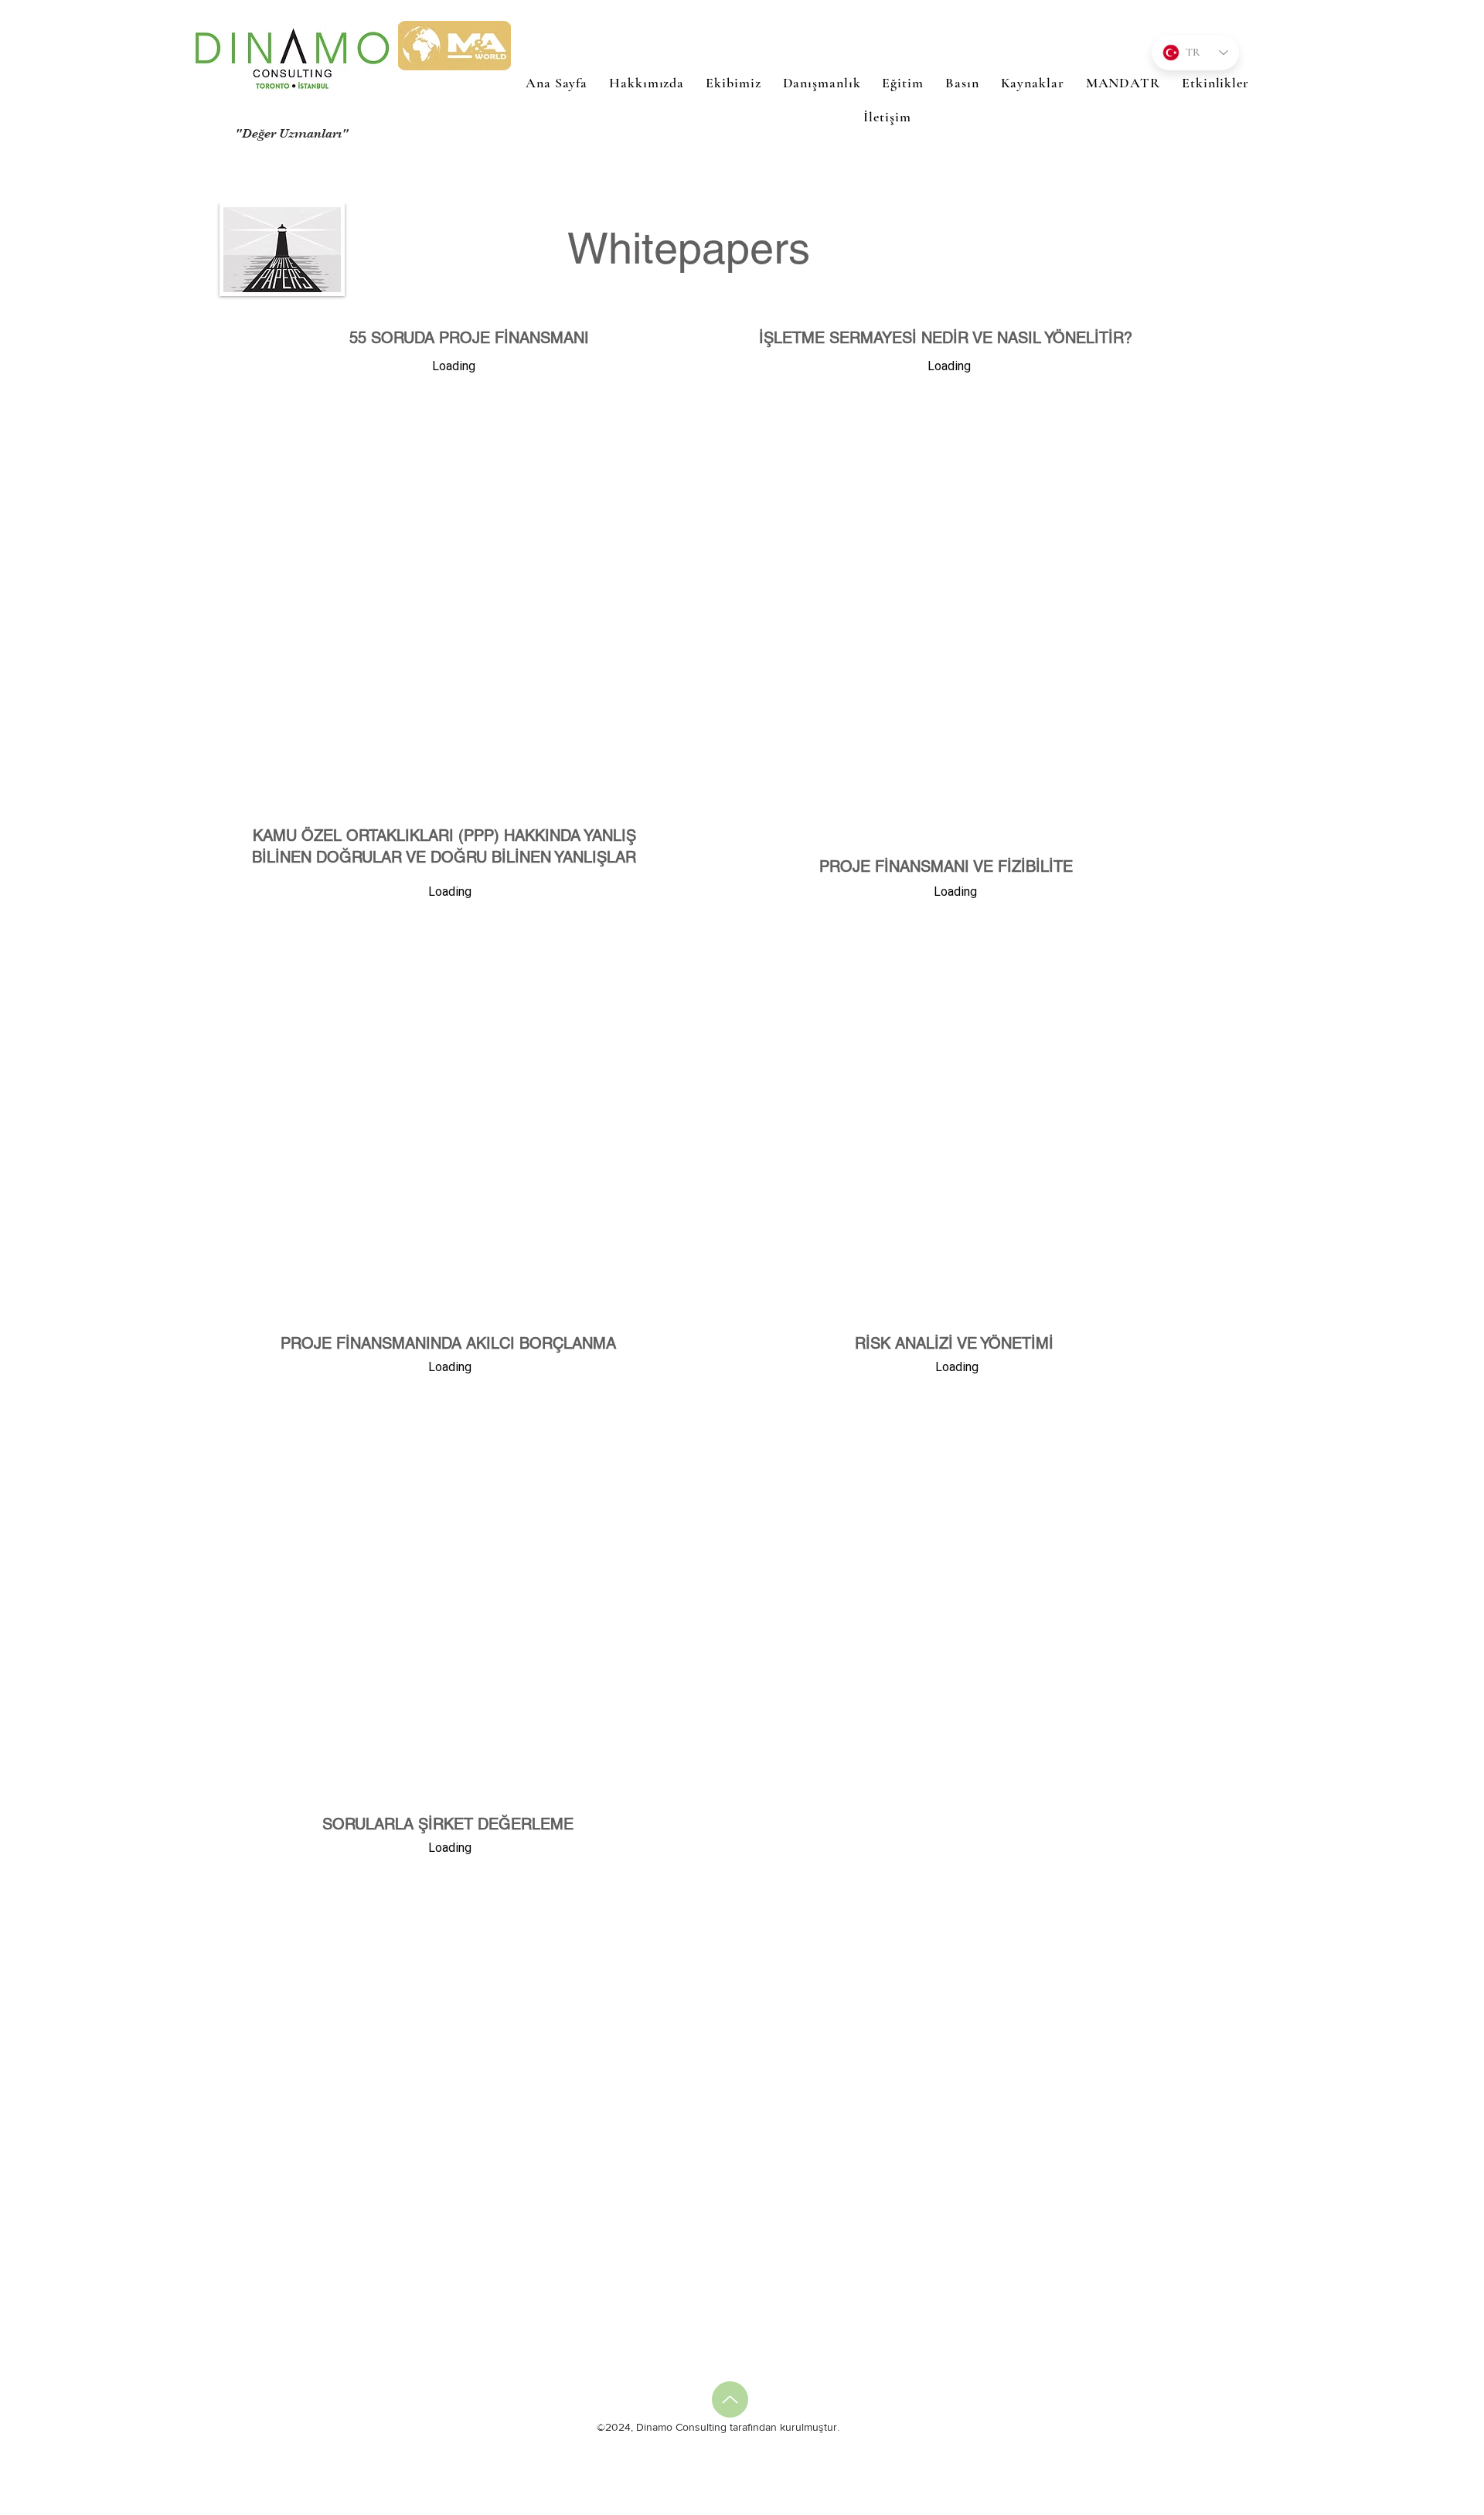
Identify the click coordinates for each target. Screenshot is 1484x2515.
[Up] (730, 2399)
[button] (902, 83)
